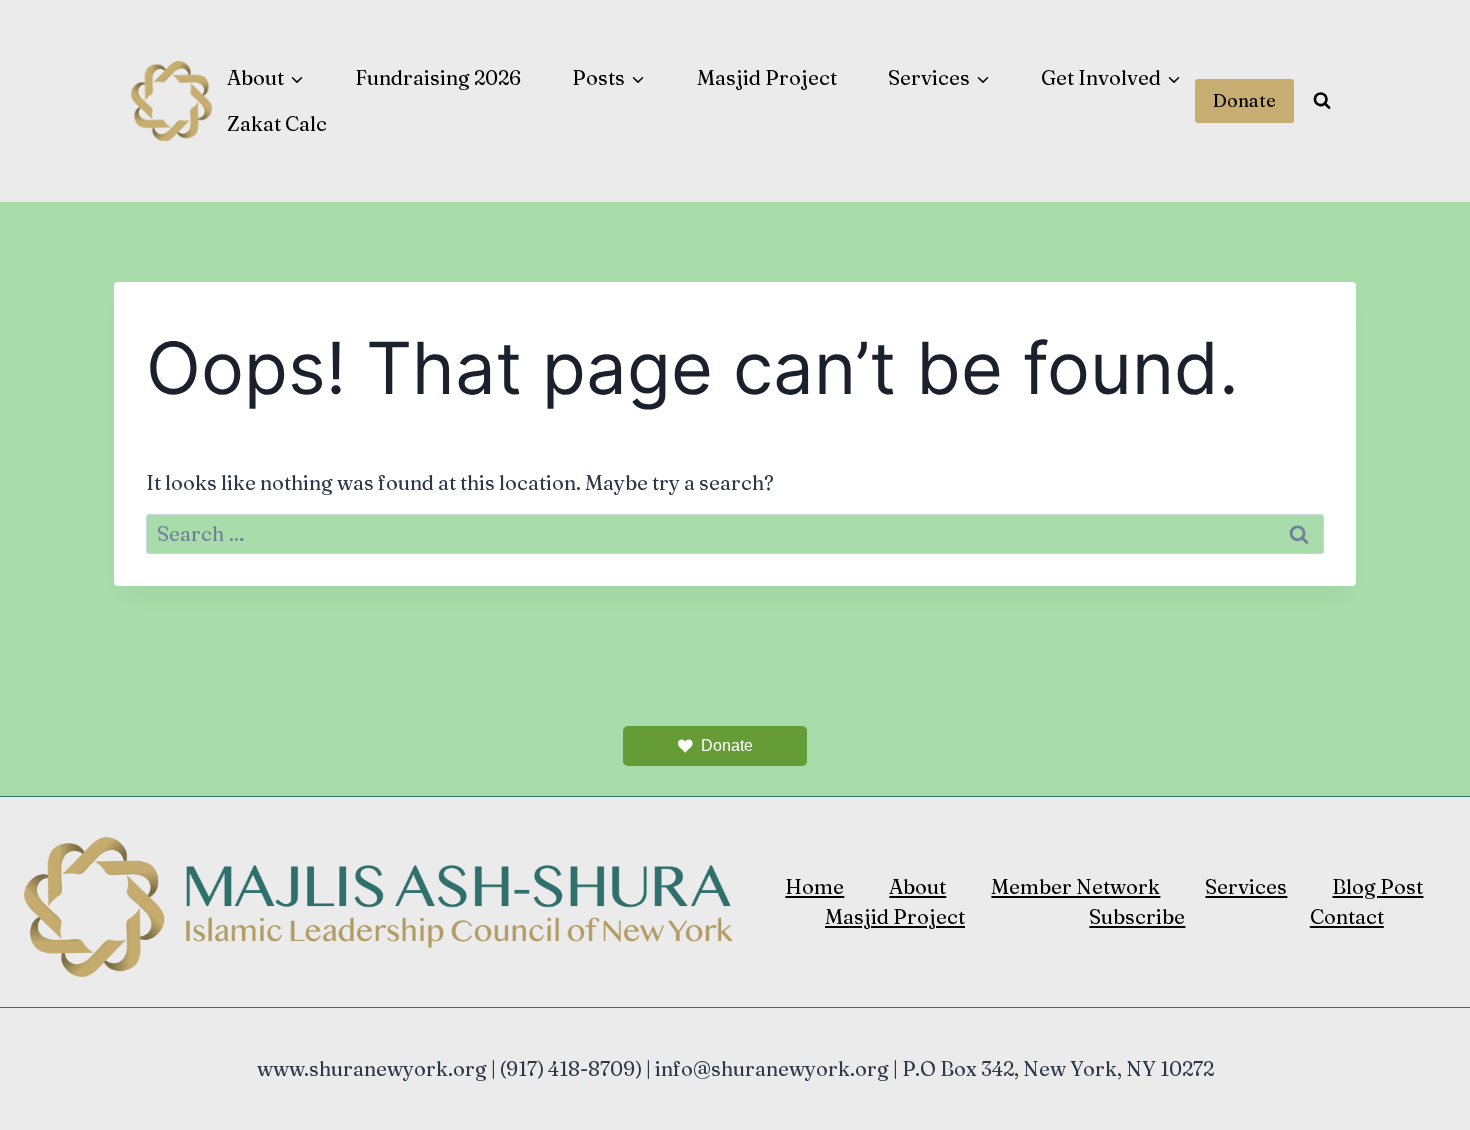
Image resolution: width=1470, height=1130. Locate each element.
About (917, 886)
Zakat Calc (277, 123)
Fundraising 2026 (438, 77)
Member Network (1075, 886)
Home (814, 886)
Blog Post (1377, 886)
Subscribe (1137, 916)
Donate (1244, 100)
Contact (1347, 916)
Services (1246, 886)
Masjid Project (767, 77)
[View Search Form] (1322, 101)
